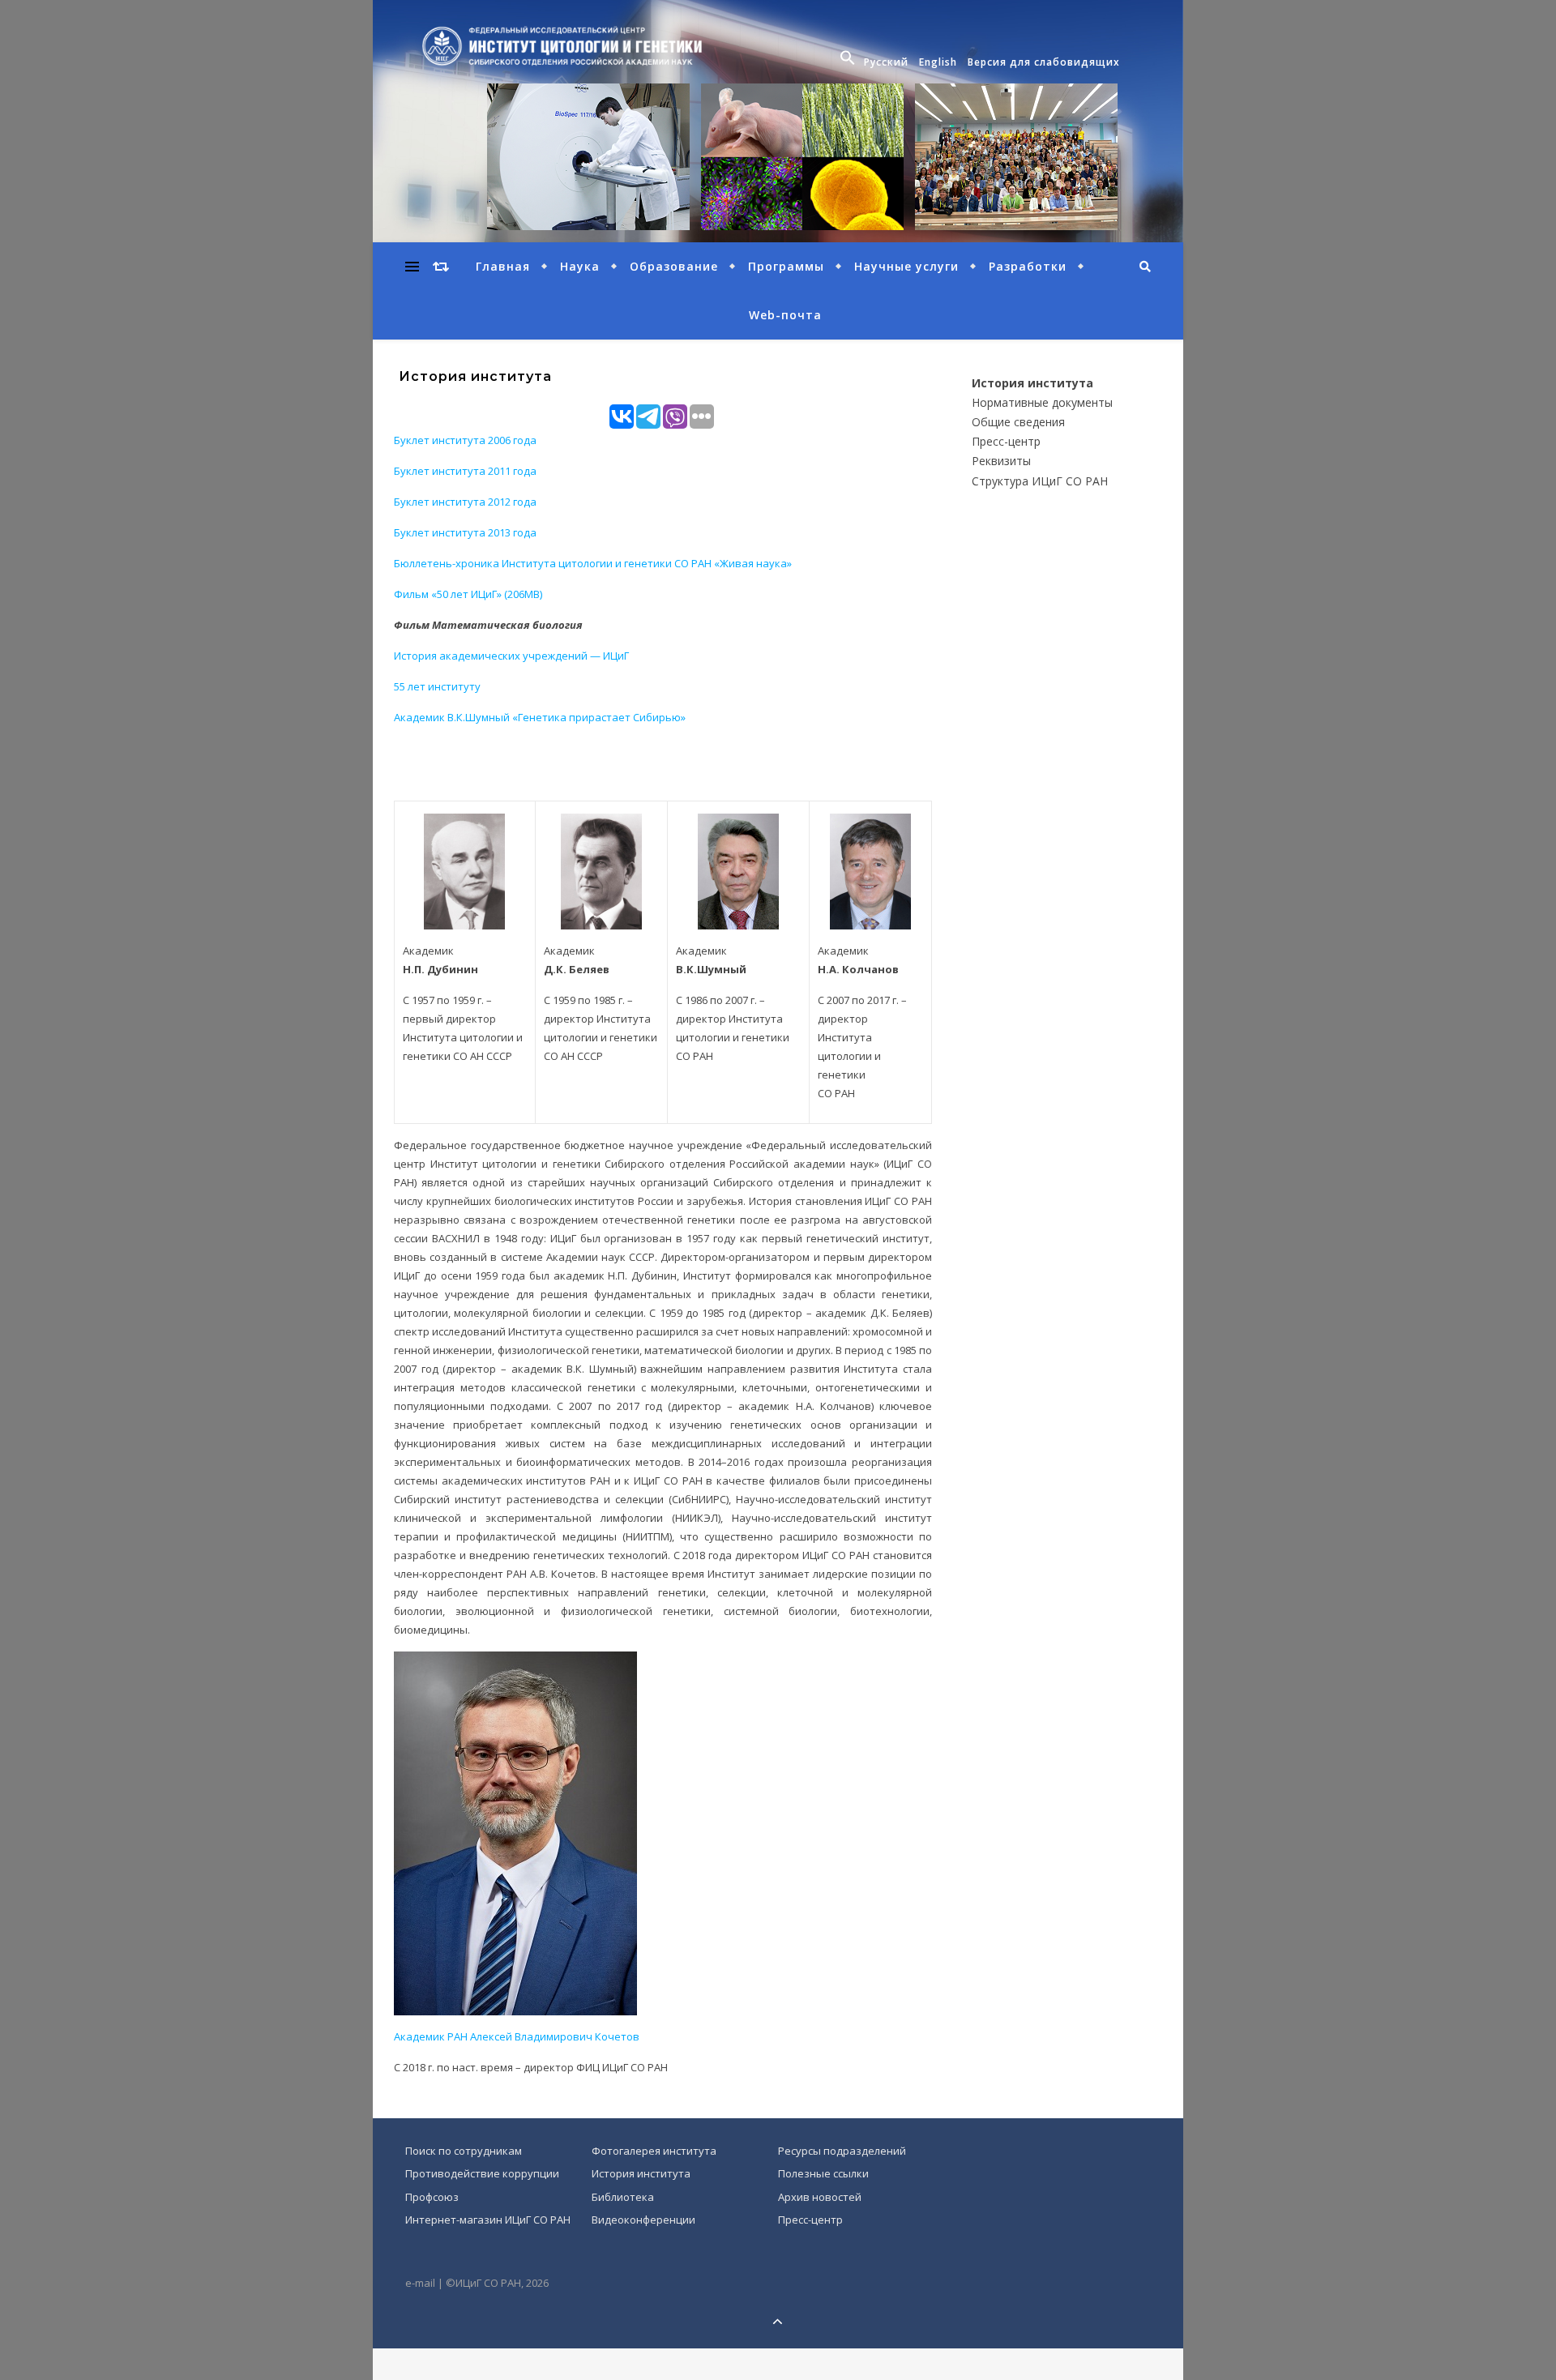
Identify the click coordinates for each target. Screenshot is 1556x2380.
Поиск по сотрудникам (464, 2151)
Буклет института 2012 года (465, 502)
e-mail (420, 2283)
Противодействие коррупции (482, 2173)
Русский (886, 62)
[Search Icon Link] (850, 62)
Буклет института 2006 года (465, 440)
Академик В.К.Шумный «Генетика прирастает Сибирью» (540, 717)
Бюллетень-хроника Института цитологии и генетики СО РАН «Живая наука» (593, 563)
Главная (503, 266)
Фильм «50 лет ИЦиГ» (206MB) (468, 594)
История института (1032, 383)
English (938, 62)
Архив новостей (820, 2197)
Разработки (1028, 266)
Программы (786, 266)
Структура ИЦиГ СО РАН (1040, 481)
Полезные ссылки (823, 2173)
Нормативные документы (1042, 402)
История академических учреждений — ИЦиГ (511, 656)
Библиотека (623, 2197)
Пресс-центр (1006, 441)
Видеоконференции (643, 2220)
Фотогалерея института (654, 2151)
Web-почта (785, 315)
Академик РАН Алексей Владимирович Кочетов (517, 2036)
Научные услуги (906, 266)
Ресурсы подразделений (842, 2151)
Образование (674, 266)
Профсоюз (432, 2197)
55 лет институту (437, 686)
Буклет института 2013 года (465, 532)
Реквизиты (1001, 461)
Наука (580, 266)
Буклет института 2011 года (465, 471)
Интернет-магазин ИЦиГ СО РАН (488, 2220)
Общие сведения (1018, 422)
